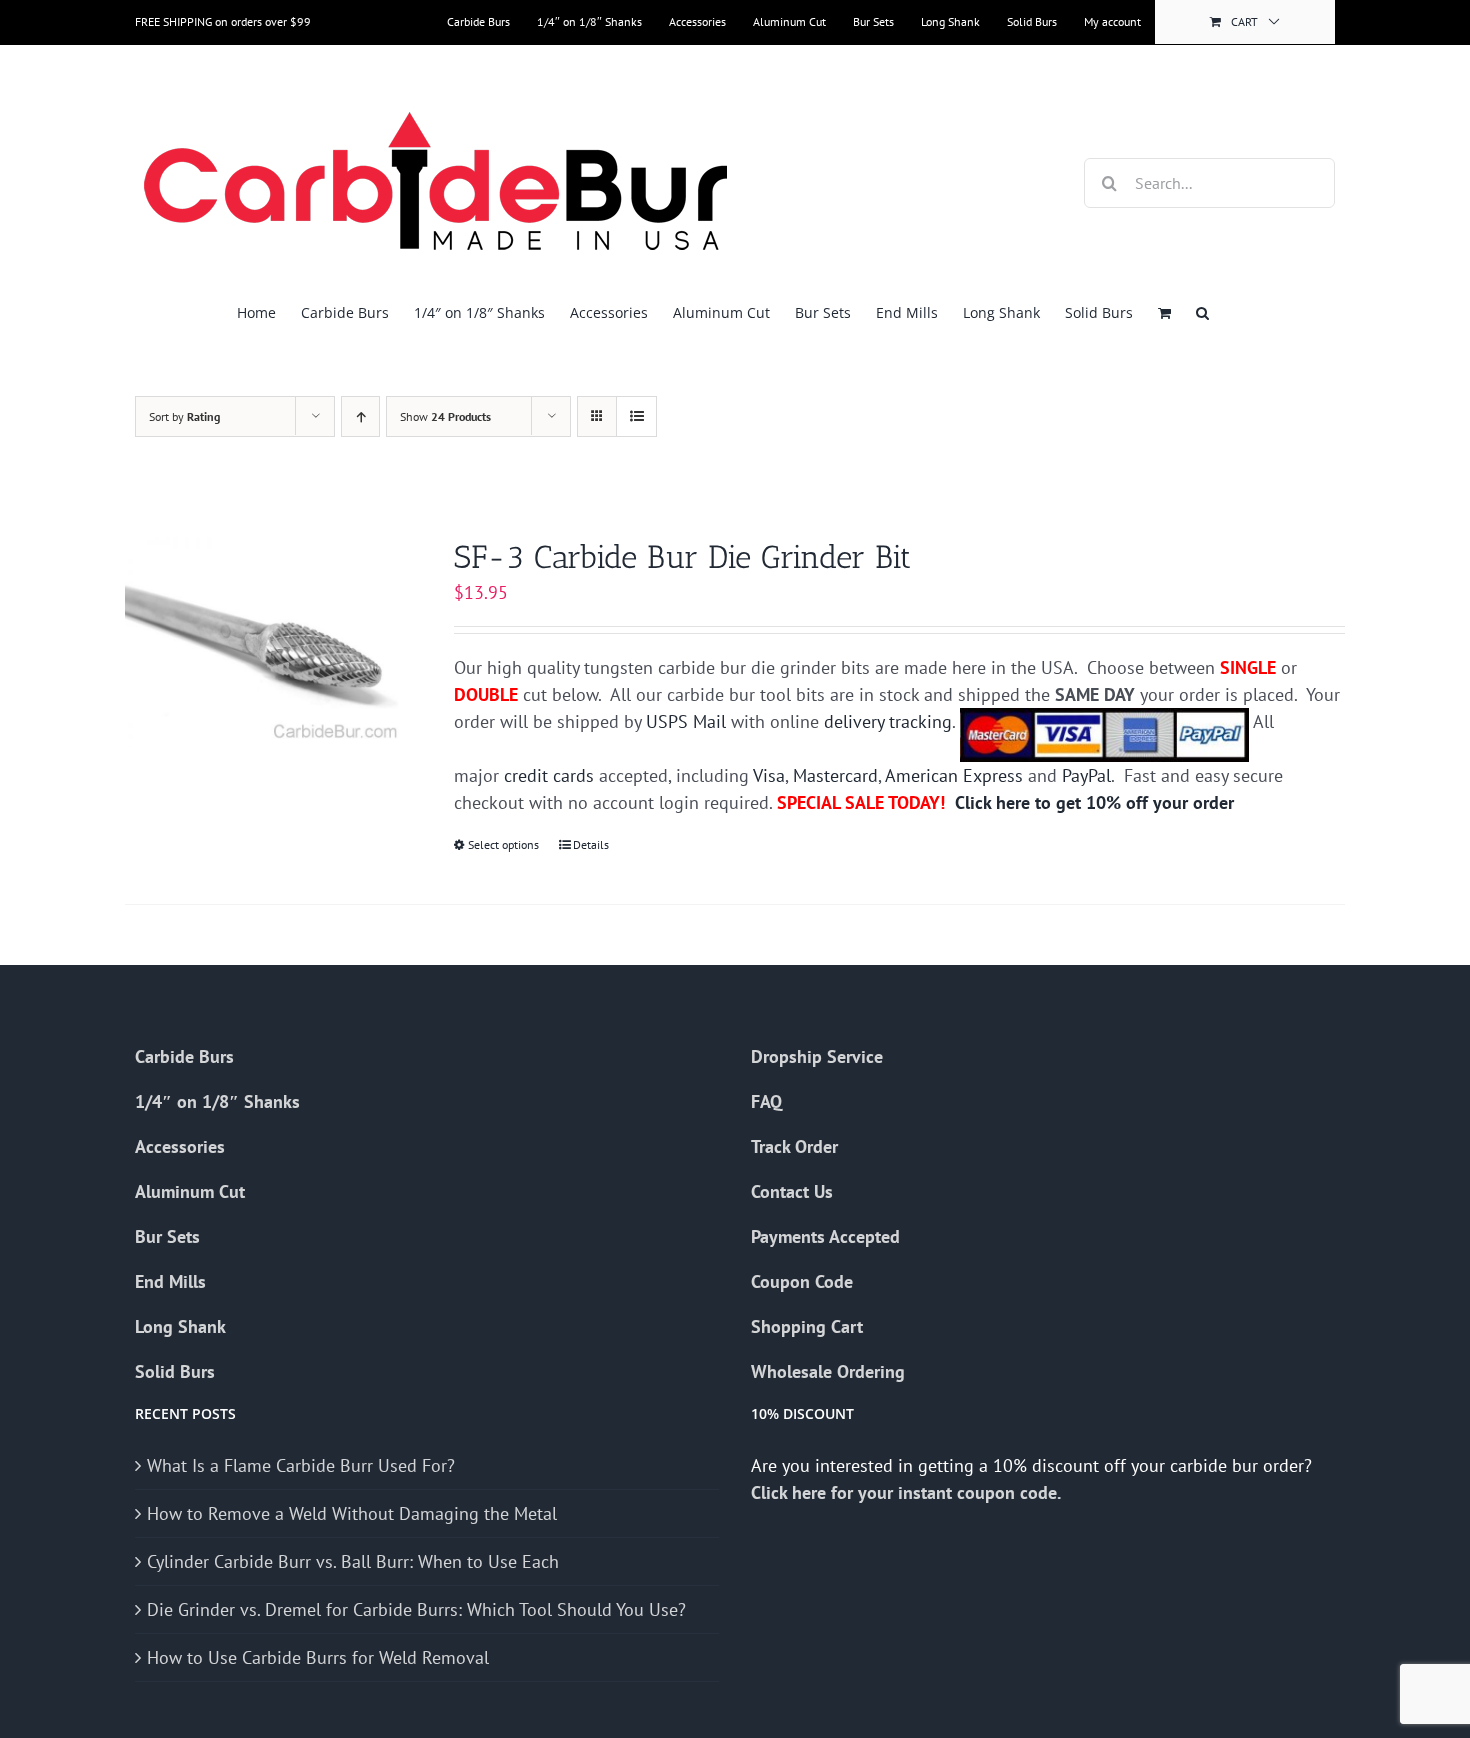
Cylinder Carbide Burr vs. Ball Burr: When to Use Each (353, 1561)
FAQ (766, 1101)
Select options (503, 844)
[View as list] (636, 416)
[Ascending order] (360, 416)
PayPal (1086, 775)
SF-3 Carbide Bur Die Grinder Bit (682, 557)
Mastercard (835, 775)
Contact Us (792, 1191)
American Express (954, 775)
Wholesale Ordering (828, 1371)
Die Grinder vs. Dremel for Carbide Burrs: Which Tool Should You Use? (416, 1609)
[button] (1202, 312)
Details (591, 844)
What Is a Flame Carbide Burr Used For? (301, 1465)
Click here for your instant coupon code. (908, 1492)
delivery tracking (888, 721)
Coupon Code (802, 1281)
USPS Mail (686, 721)
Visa (769, 775)
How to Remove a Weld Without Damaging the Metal (352, 1513)
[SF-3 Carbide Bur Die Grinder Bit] (265, 642)
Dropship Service (817, 1056)
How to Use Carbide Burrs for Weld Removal (318, 1657)
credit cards (549, 775)
